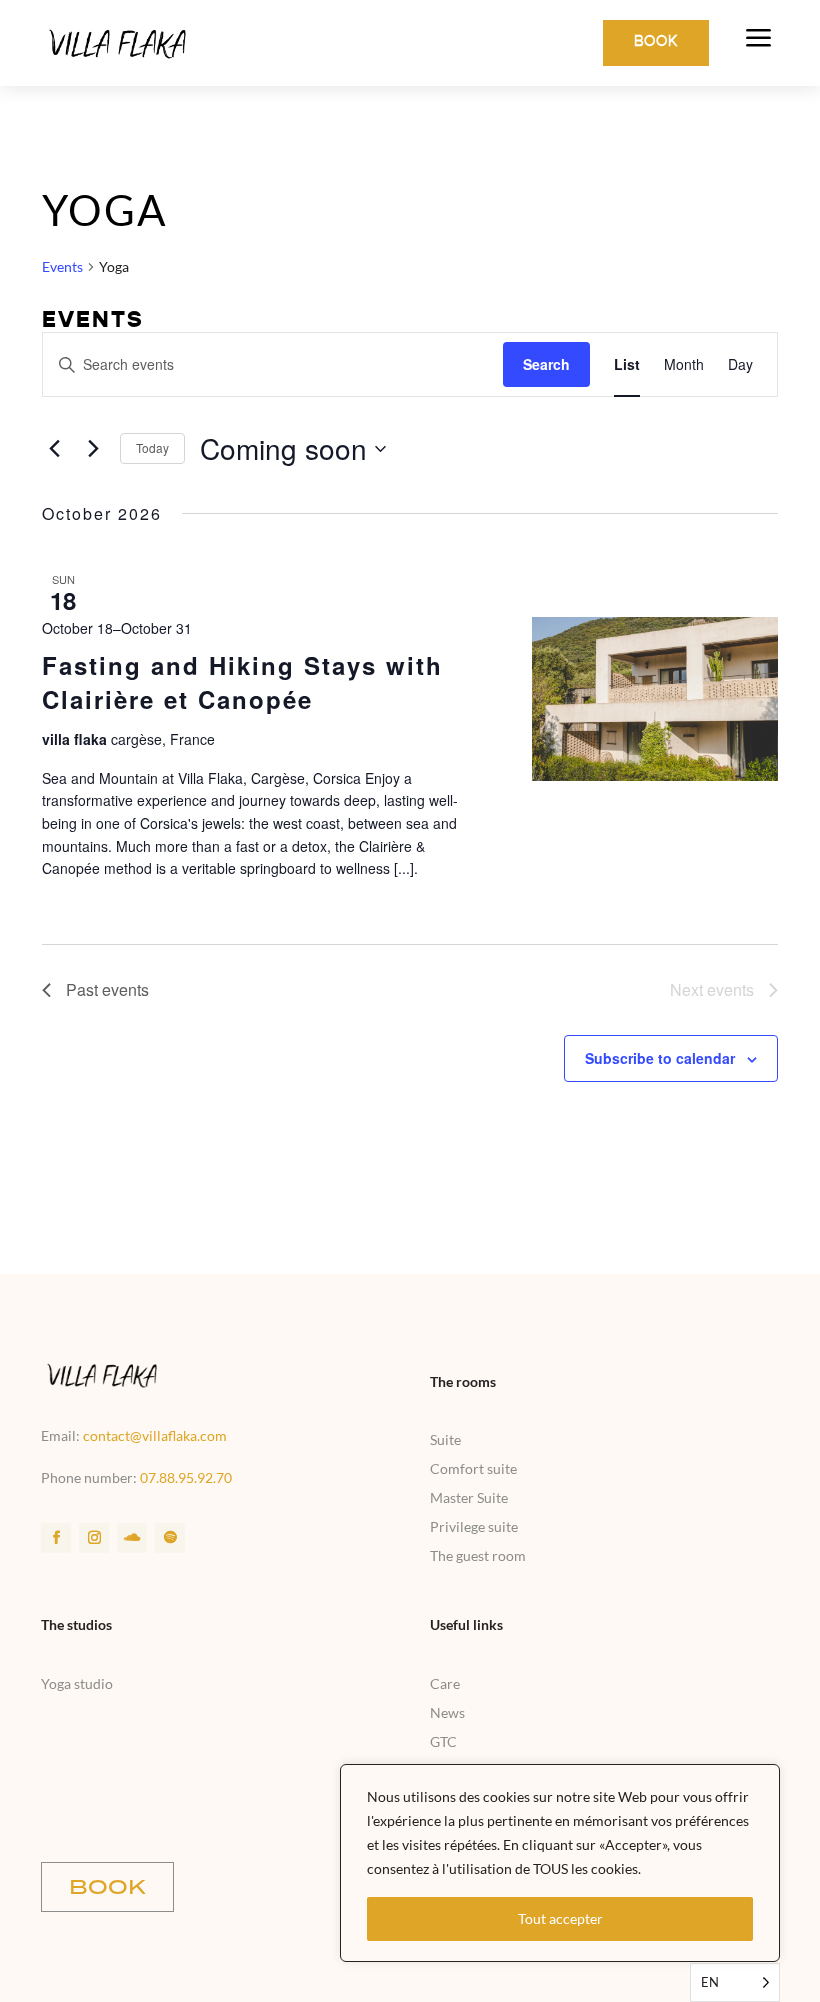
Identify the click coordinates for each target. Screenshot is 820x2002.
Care (445, 1683)
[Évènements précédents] (54, 449)
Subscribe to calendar (660, 1058)
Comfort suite (473, 1468)
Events (62, 266)
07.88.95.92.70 (186, 1477)
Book (656, 42)
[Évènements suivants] (93, 449)
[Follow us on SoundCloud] (132, 1538)
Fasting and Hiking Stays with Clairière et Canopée (242, 682)
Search (546, 364)
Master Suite (469, 1497)
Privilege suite (474, 1526)
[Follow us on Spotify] (170, 1538)
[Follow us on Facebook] (56, 1538)
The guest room (478, 1555)
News (447, 1712)
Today (152, 447)
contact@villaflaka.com (155, 1435)
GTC (443, 1741)
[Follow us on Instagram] (94, 1538)
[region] (560, 1863)
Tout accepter (560, 1918)
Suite (445, 1439)
